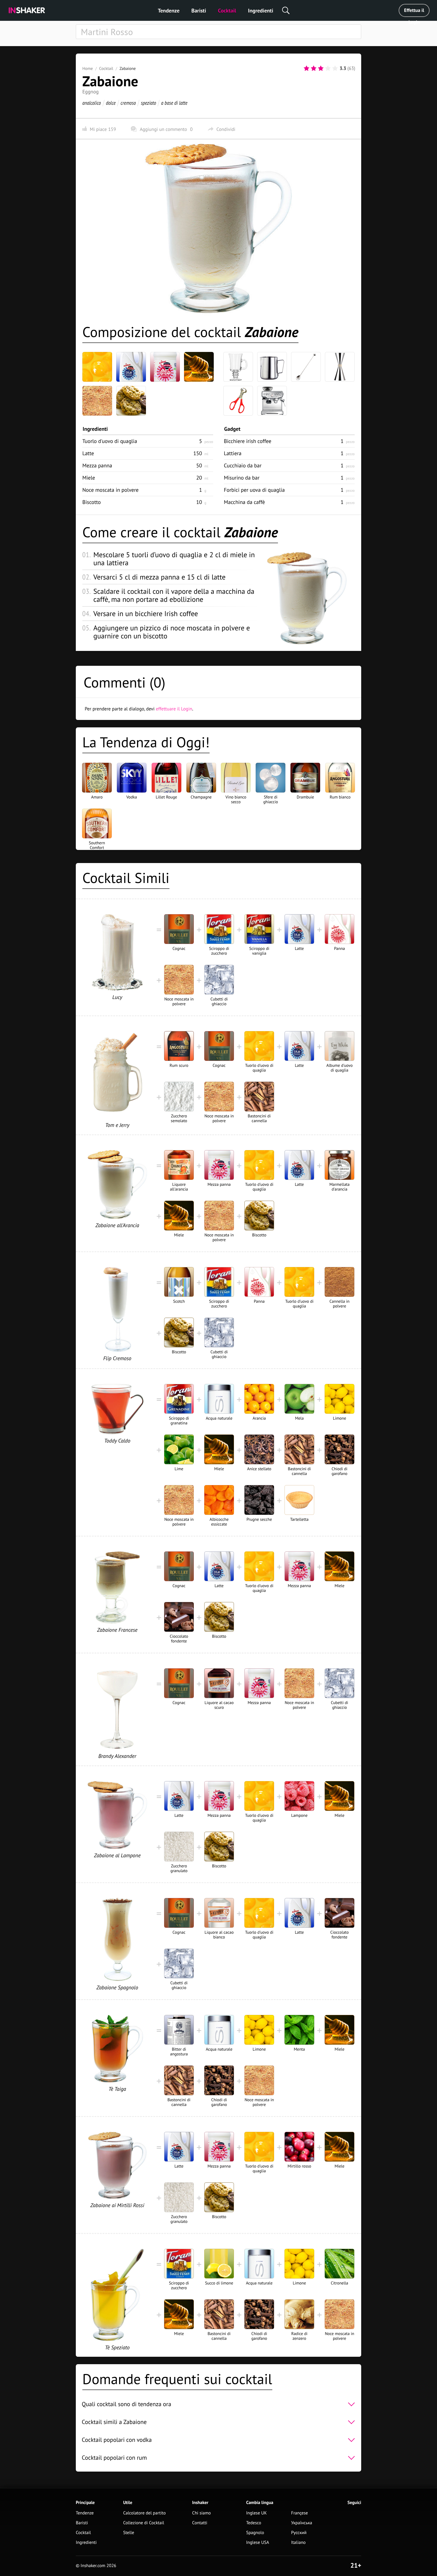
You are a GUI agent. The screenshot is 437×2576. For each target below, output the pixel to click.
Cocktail (227, 11)
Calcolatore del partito (144, 2513)
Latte (88, 453)
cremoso (128, 103)
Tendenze (169, 11)
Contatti (200, 2523)
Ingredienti (261, 11)
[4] (328, 68)
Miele (89, 478)
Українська (302, 2523)
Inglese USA (258, 2543)
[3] (321, 68)
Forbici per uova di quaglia (254, 490)
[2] (314, 68)
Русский (299, 2533)
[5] (335, 68)
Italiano (298, 2543)
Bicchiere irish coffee (248, 441)
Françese (299, 2513)
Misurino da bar (242, 478)
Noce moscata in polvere (110, 490)
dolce (111, 103)
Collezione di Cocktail (144, 2523)
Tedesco (254, 2523)
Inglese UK (257, 2513)
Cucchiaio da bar (243, 465)
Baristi (199, 11)
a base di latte (174, 103)
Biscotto (92, 502)
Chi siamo (201, 2513)
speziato (148, 103)
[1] (306, 68)
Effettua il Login (414, 12)
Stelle (129, 2533)
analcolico (92, 103)
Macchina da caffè (244, 502)
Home (88, 68)
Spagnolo (255, 2533)
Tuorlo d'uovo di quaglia (110, 441)
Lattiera (233, 453)
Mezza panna (97, 465)
